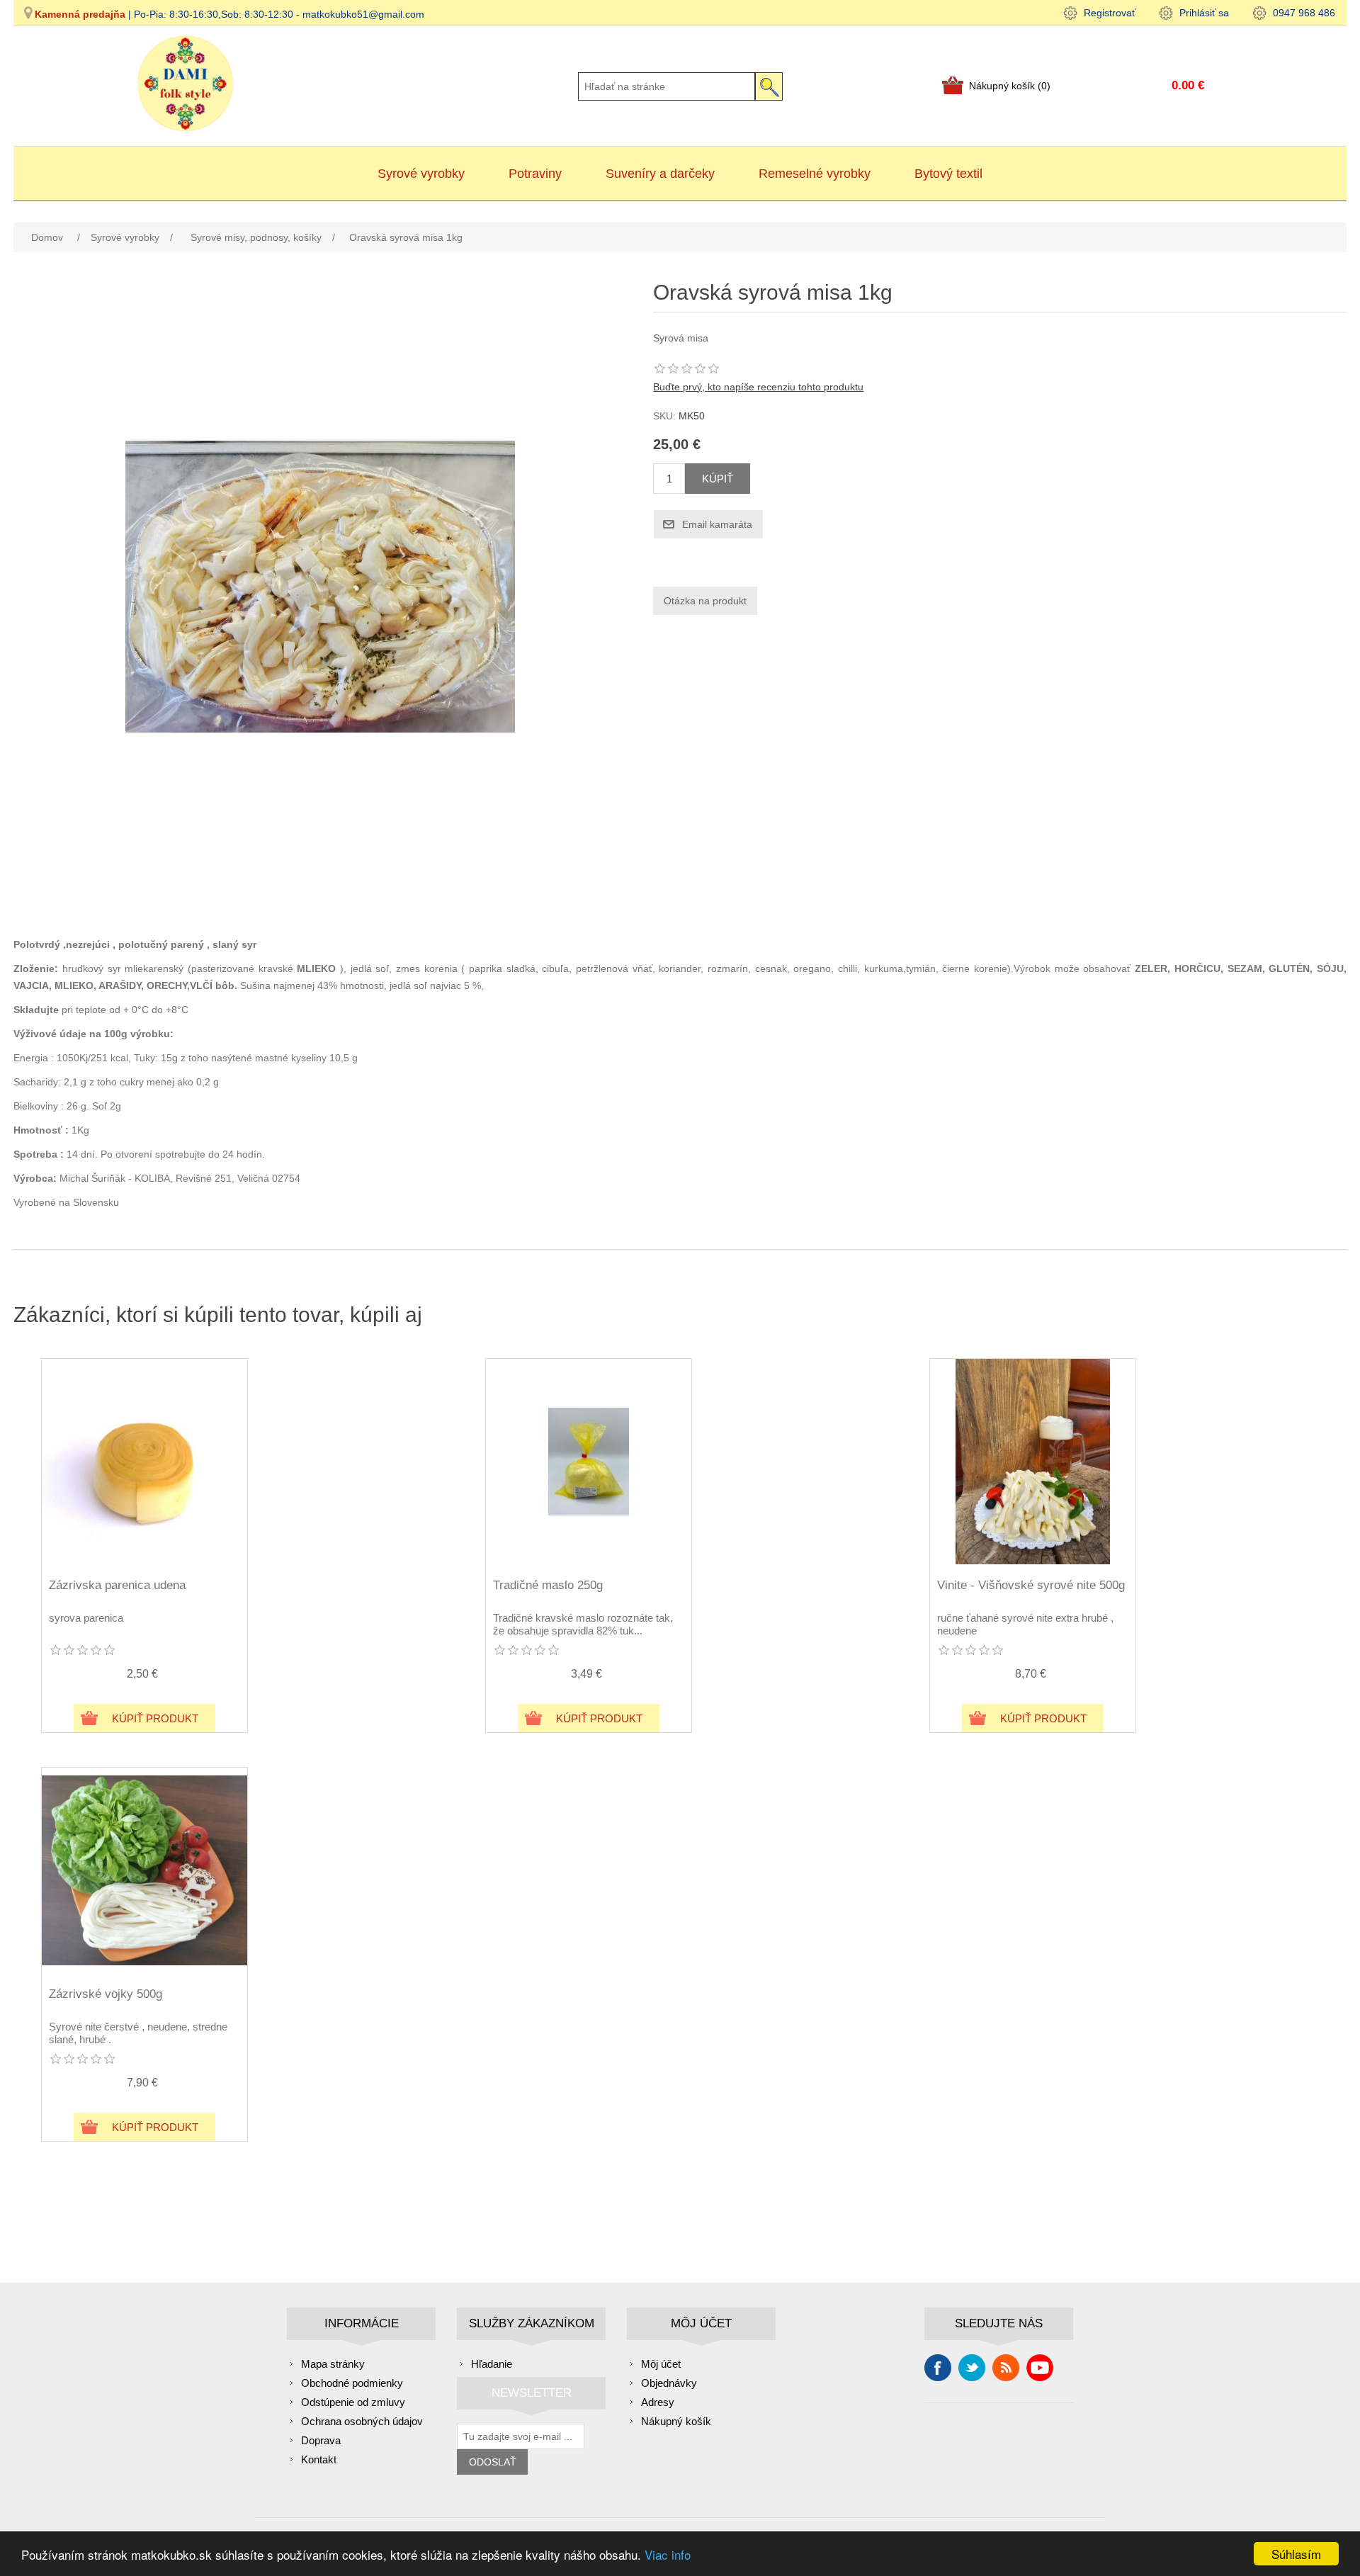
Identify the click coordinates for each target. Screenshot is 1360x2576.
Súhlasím (1296, 2554)
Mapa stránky (333, 2364)
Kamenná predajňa (80, 14)
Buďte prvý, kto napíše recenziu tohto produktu (758, 387)
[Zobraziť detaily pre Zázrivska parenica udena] (144, 1462)
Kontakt (319, 2459)
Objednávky (669, 2383)
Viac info (668, 2554)
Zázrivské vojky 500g (106, 1994)
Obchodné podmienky (352, 2383)
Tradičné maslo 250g (548, 1585)
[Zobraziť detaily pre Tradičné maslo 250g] (589, 1462)
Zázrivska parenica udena (117, 1585)
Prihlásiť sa (1204, 13)
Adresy (658, 2402)
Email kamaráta (717, 524)
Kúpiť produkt (155, 1718)
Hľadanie (492, 2364)
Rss (1006, 2368)
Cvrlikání (972, 2368)
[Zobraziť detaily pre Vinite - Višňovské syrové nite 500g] (1033, 1462)
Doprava (321, 2440)
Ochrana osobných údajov (362, 2421)
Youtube (1040, 2368)
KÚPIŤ (718, 479)
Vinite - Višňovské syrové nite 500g (1031, 1585)
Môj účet (661, 2364)
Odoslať (493, 2462)
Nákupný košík (676, 2421)
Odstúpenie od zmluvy (353, 2402)
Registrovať (1110, 13)
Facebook (938, 2368)
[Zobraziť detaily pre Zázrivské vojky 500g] (144, 1870)
